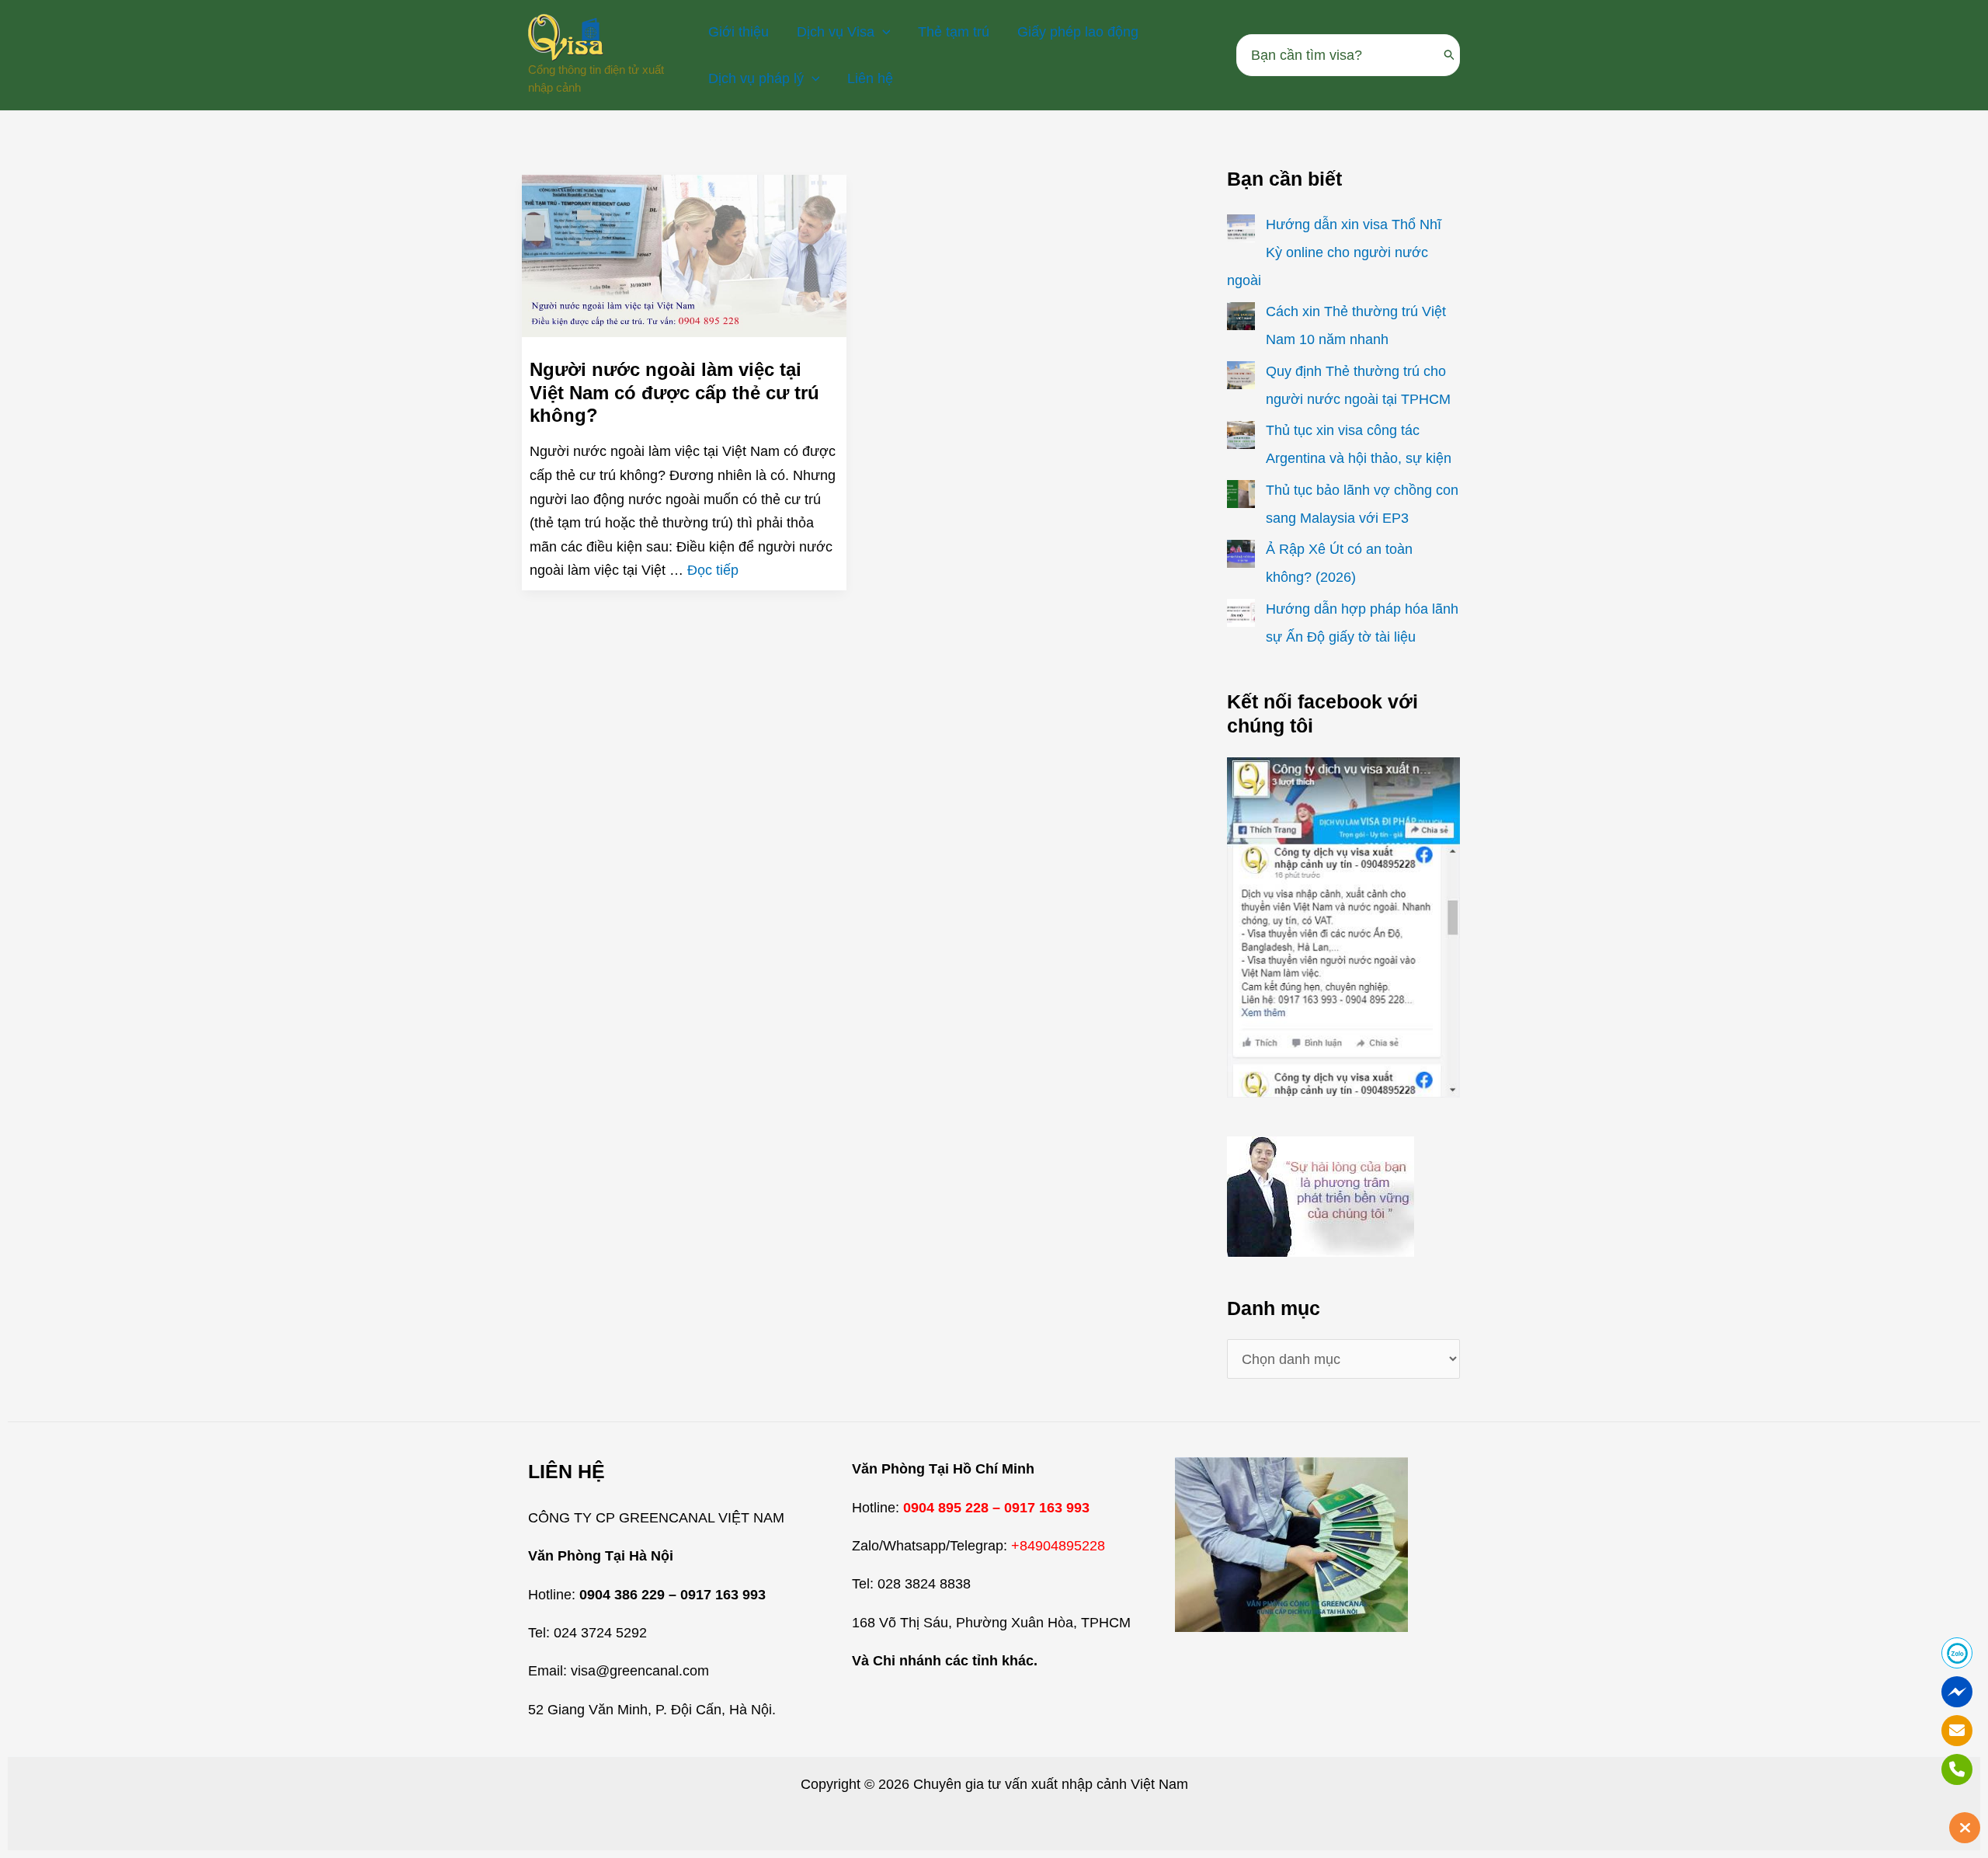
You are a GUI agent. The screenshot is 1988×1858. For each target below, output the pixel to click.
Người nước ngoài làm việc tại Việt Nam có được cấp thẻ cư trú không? (674, 392)
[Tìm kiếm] (1450, 55)
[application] (883, 32)
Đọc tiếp (713, 570)
